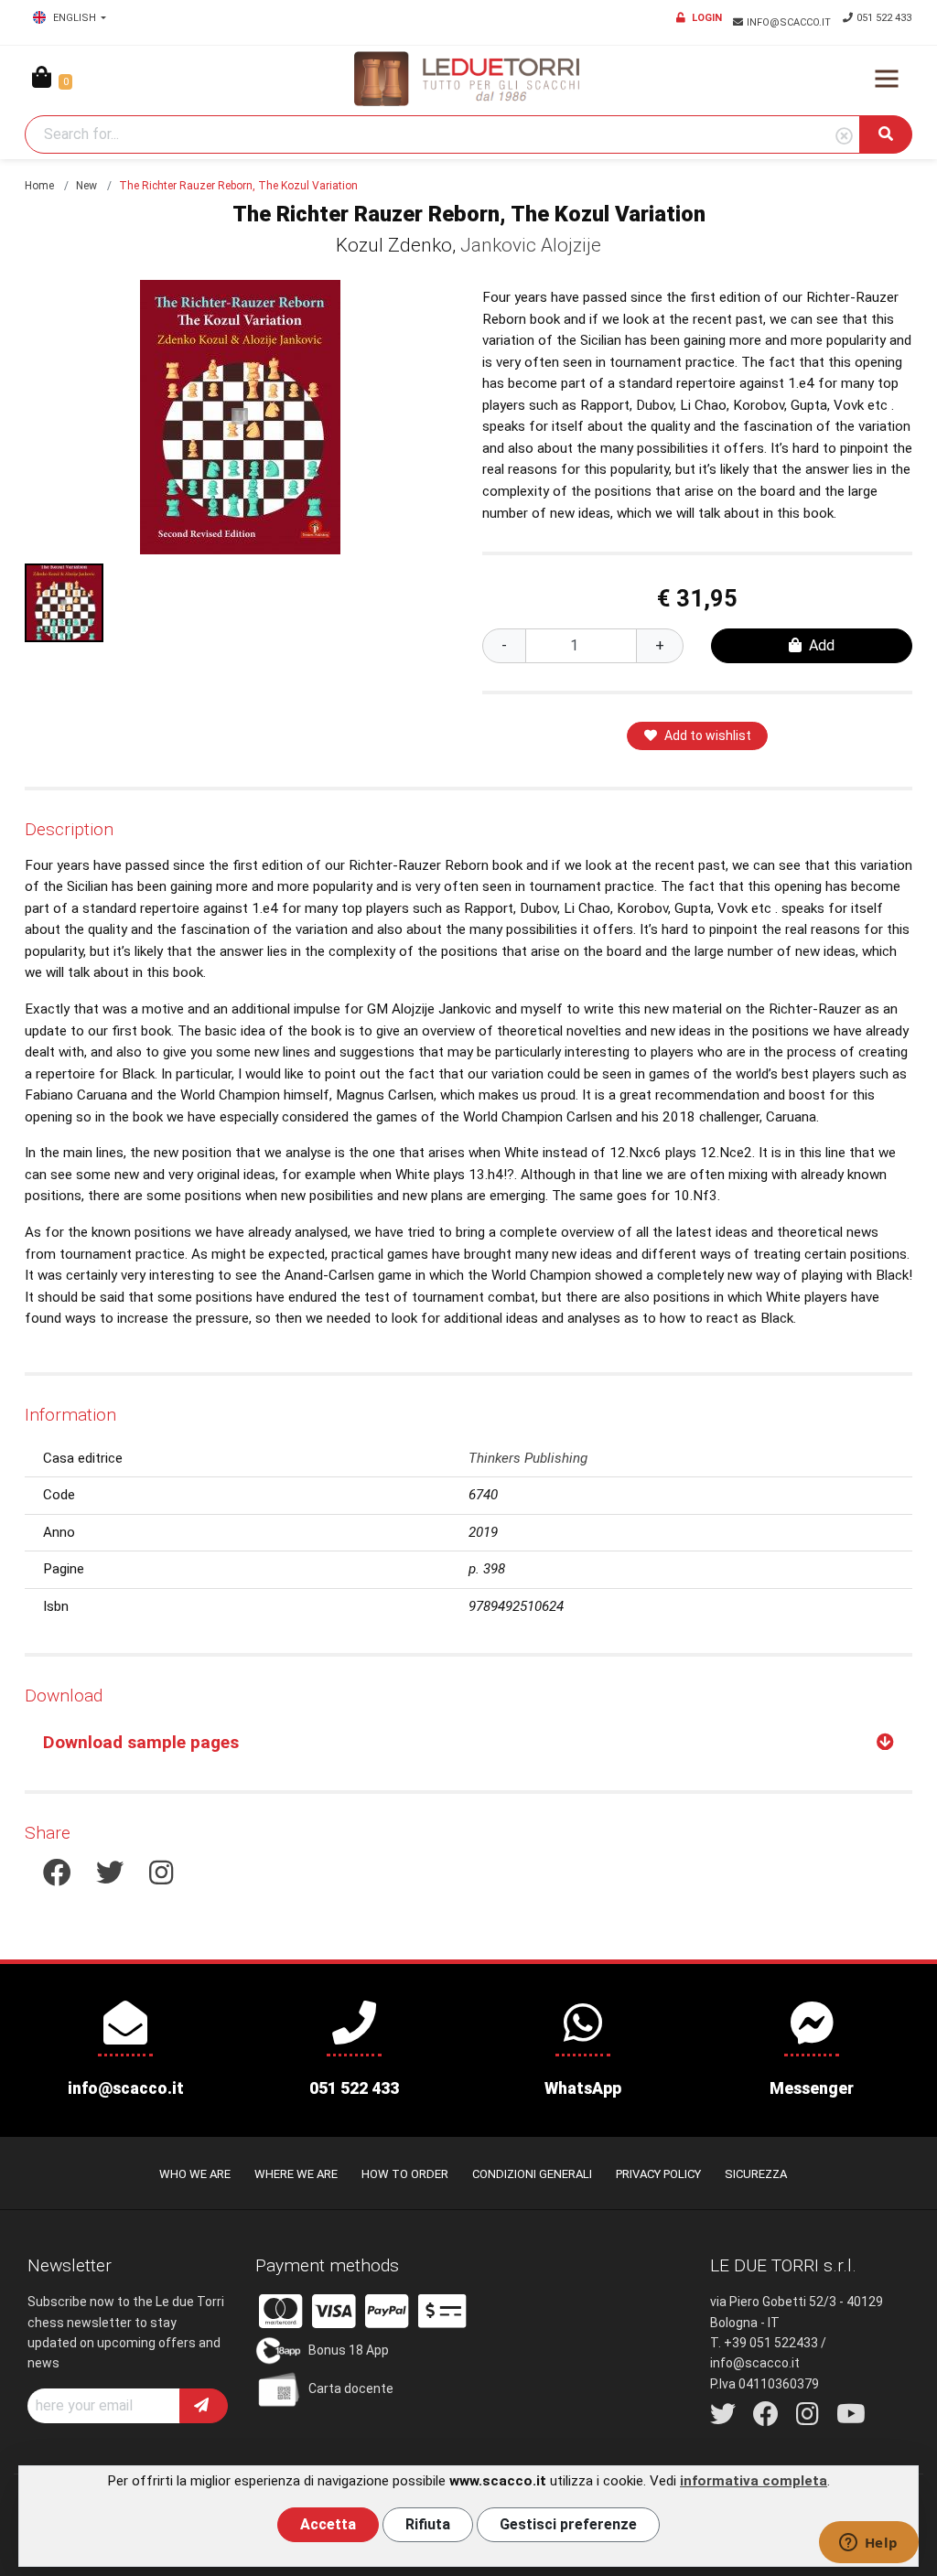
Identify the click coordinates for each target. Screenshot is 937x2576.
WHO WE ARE (195, 2174)
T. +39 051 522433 (764, 2343)
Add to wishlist (708, 735)
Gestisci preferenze (568, 2524)
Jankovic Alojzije (531, 245)
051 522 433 (884, 18)
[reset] (844, 137)
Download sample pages (141, 1742)
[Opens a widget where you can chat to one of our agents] (868, 2544)
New (86, 186)
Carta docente (351, 2388)
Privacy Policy (658, 2174)
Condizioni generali (532, 2174)
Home (39, 186)
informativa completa (754, 2481)
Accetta (328, 2524)
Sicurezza (756, 2174)
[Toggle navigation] (887, 79)
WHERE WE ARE (296, 2174)
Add (822, 645)
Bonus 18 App (349, 2349)
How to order (405, 2174)
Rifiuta (428, 2524)
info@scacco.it (790, 22)
